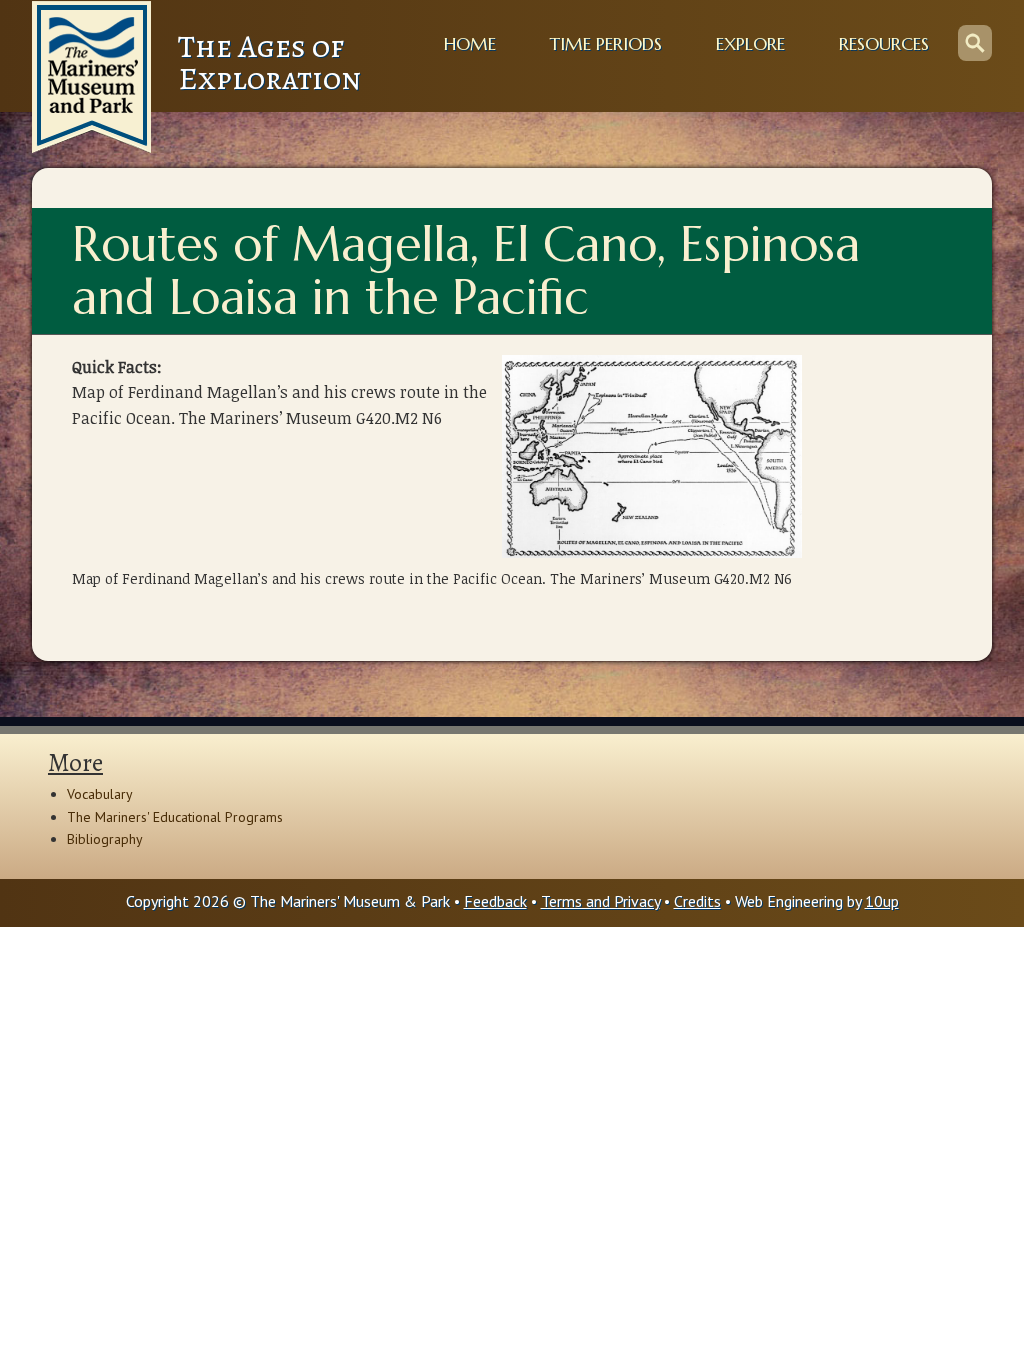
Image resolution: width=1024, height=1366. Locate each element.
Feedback (495, 901)
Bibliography (105, 839)
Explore (750, 44)
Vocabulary (100, 794)
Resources (884, 44)
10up (882, 901)
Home (470, 44)
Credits (697, 901)
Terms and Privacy (600, 901)
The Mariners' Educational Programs (175, 817)
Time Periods (606, 44)
